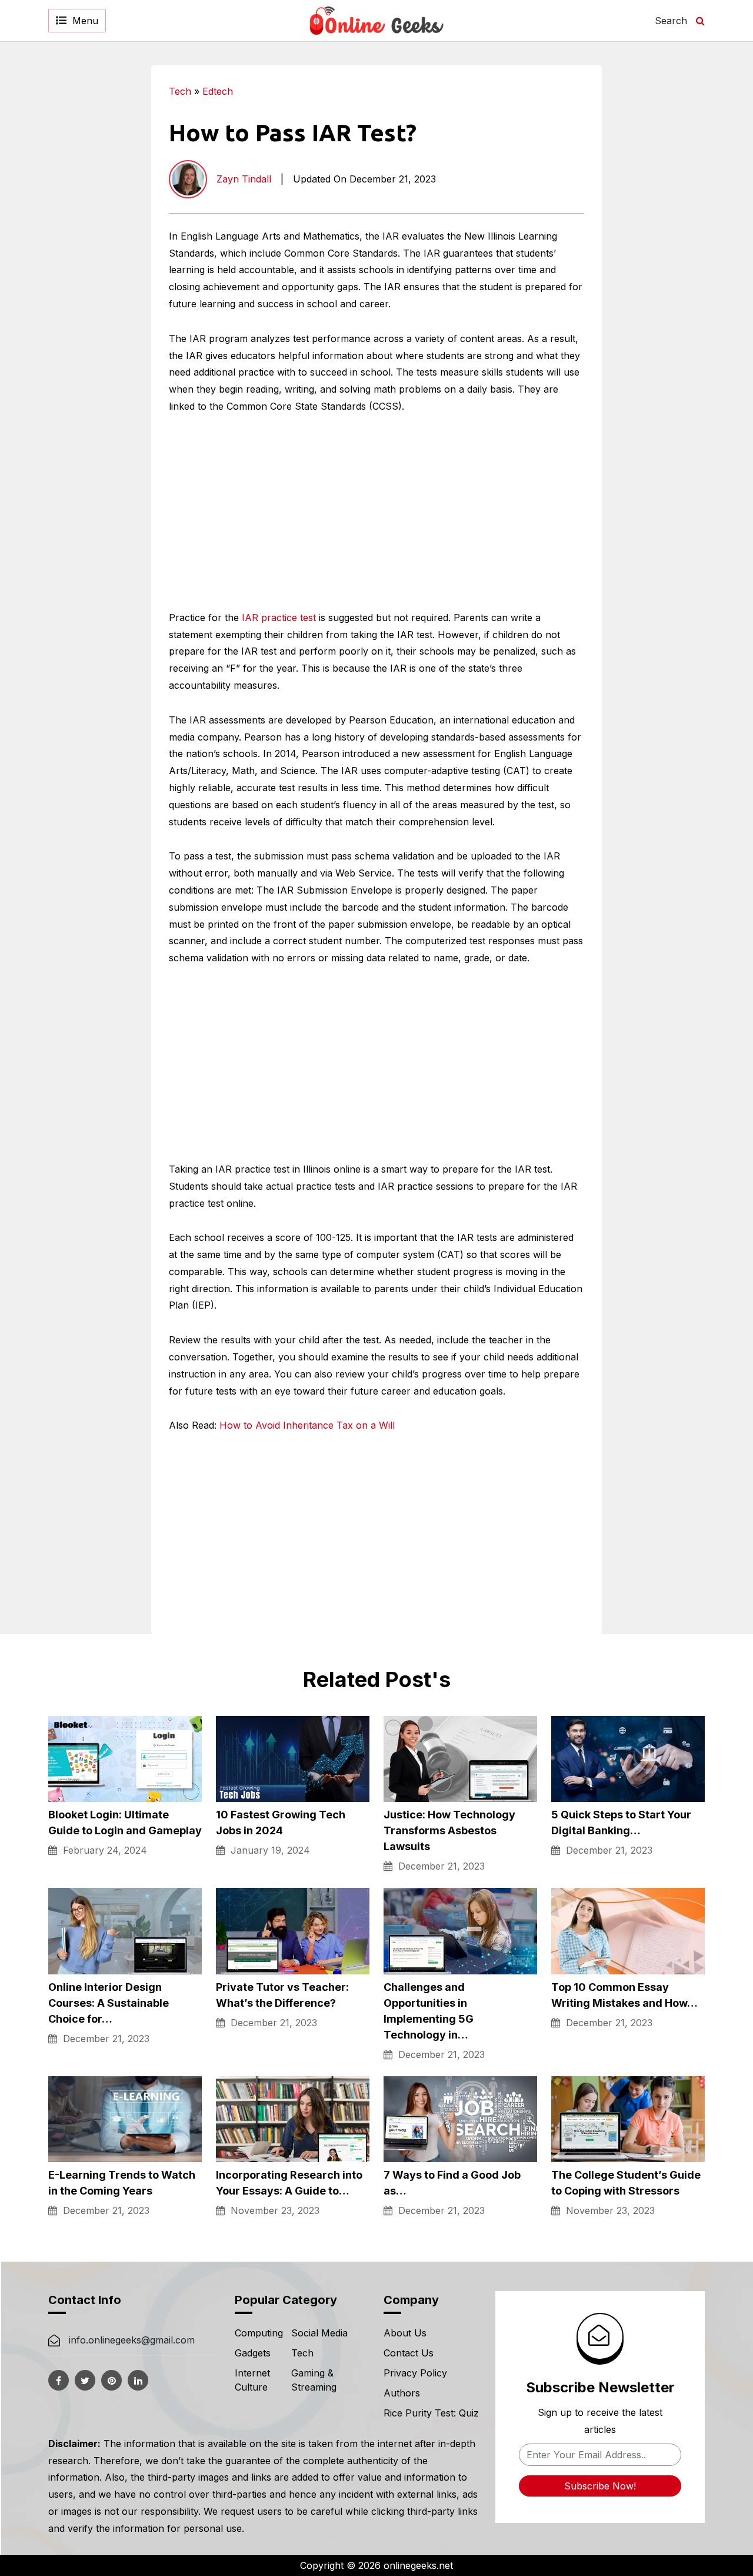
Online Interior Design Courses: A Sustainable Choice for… (109, 2003)
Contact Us (409, 2353)
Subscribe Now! (600, 2486)
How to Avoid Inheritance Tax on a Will (307, 1425)
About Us (405, 2333)
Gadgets (253, 2353)
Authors (402, 2393)
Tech (180, 91)
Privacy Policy (415, 2373)
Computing (259, 2333)
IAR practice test (279, 618)
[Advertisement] (667, 242)
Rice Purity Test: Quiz (431, 2413)
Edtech (218, 91)
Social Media (319, 2333)
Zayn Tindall (244, 179)
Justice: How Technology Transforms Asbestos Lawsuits (449, 1830)
